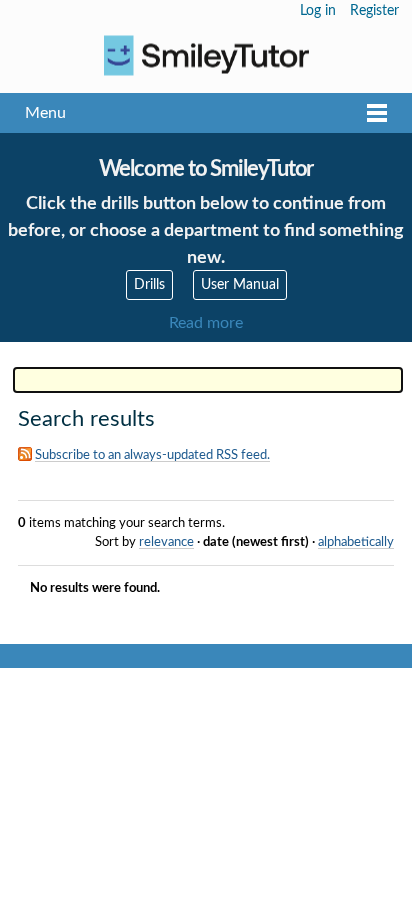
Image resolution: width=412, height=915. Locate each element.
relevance (166, 542)
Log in (318, 11)
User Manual (240, 285)
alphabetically (356, 542)
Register (374, 11)
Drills (149, 285)
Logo (206, 55)
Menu (45, 113)
